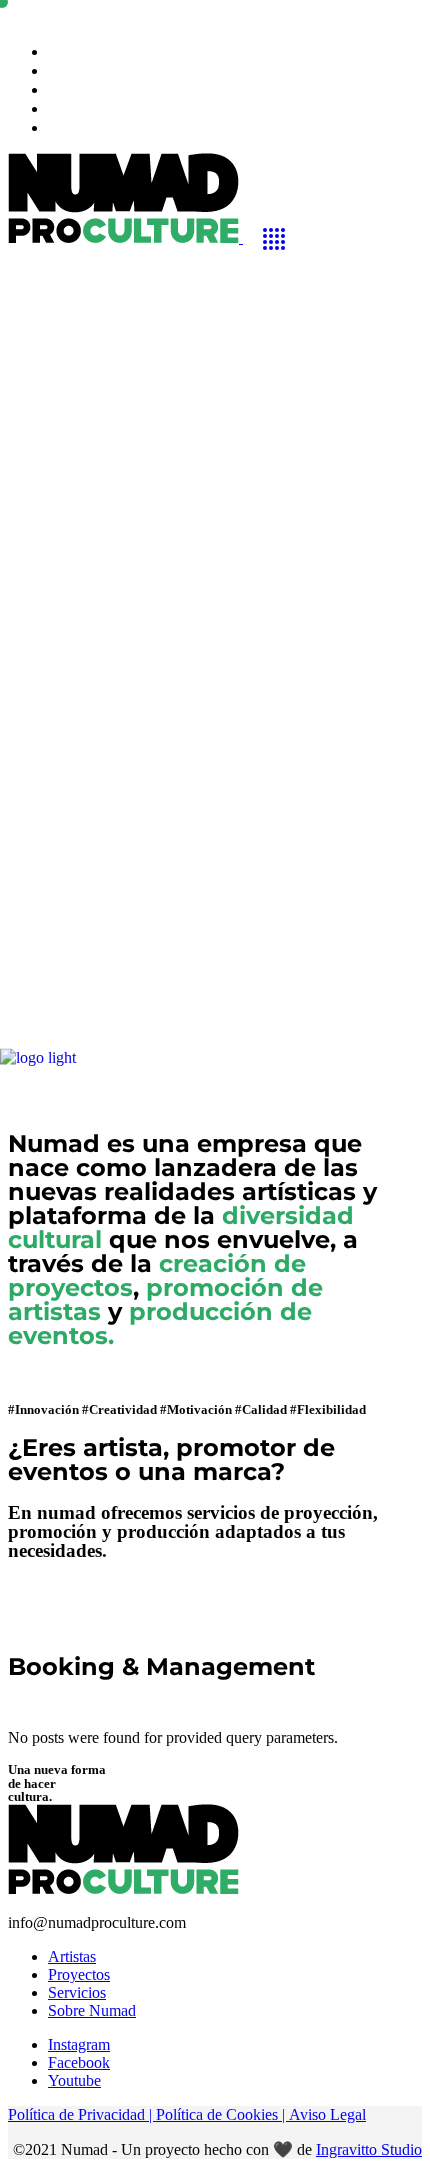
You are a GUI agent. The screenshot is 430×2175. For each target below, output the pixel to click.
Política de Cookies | (222, 2114)
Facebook (79, 2062)
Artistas (72, 1956)
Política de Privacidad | (82, 2114)
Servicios (77, 1992)
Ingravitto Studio (369, 2149)
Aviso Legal (327, 2114)
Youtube (74, 2080)
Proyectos (79, 1974)
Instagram (79, 2044)
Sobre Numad (92, 2010)
